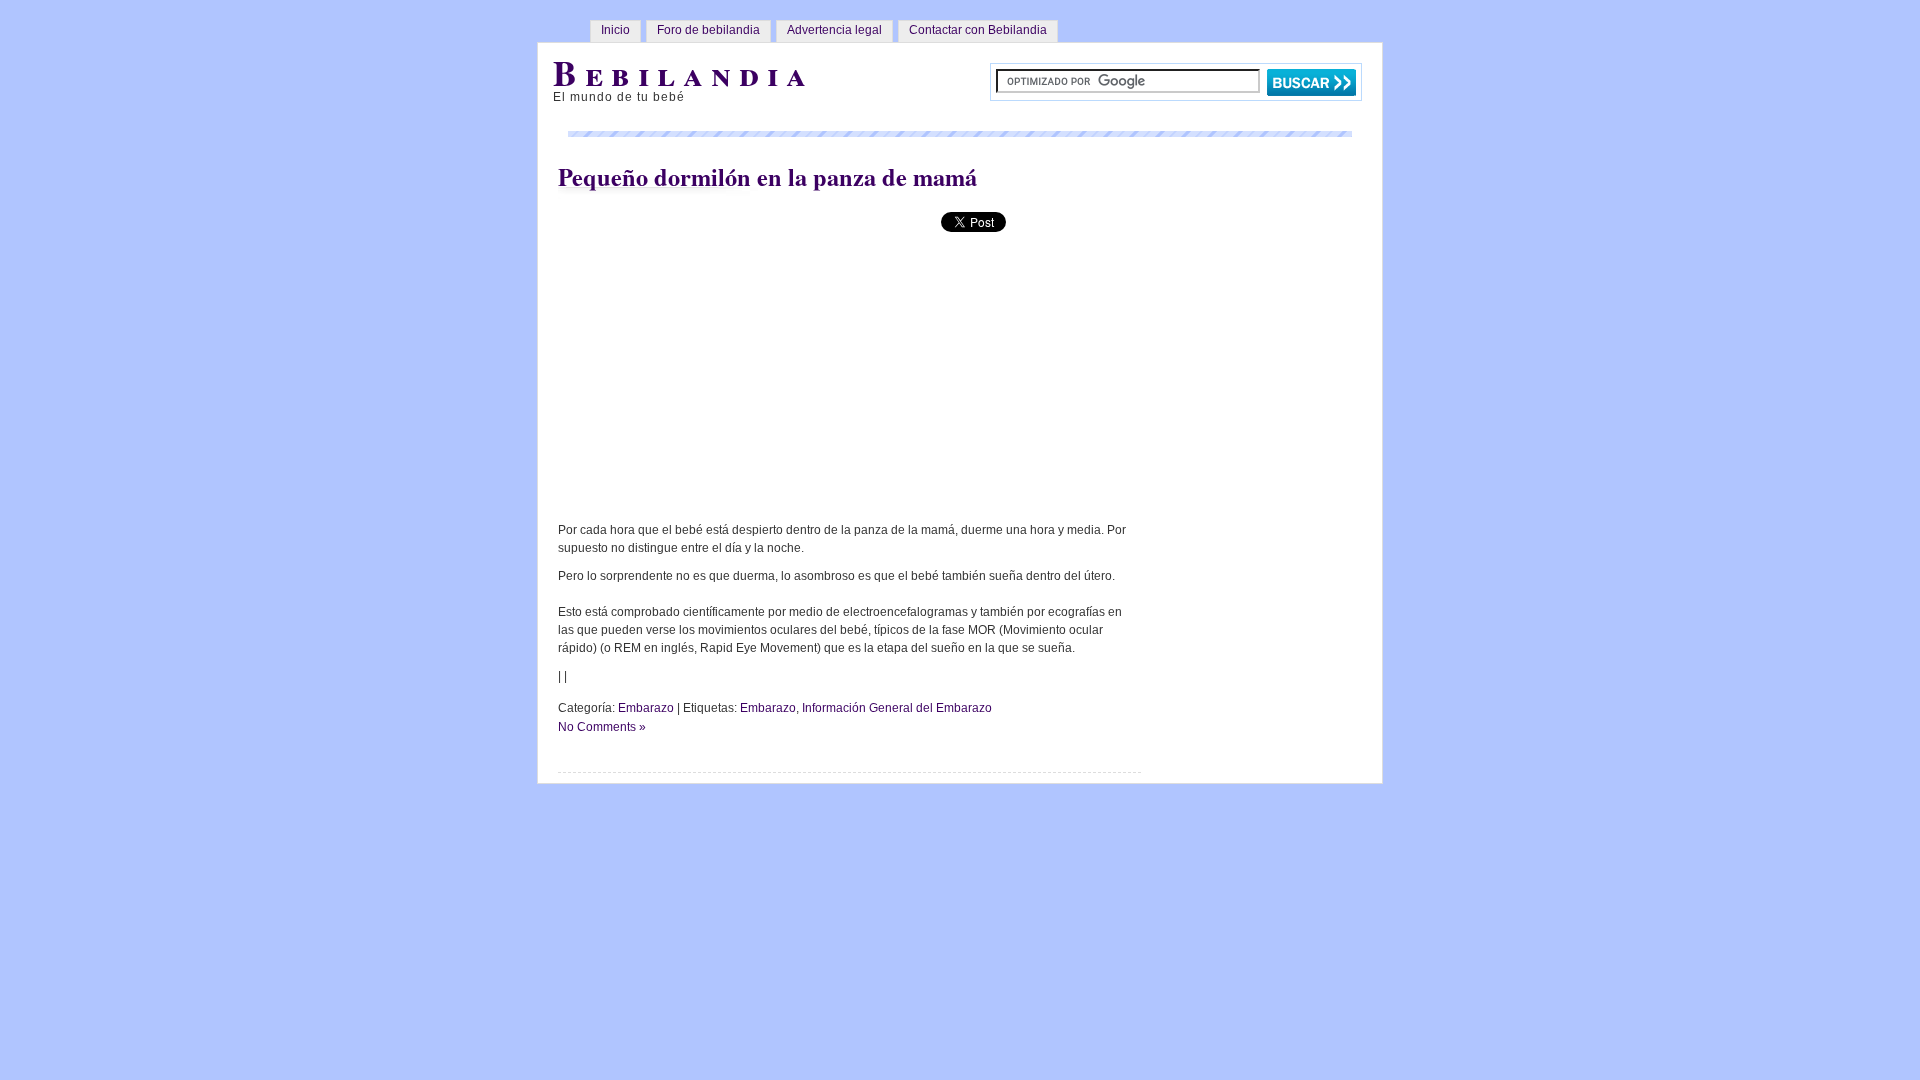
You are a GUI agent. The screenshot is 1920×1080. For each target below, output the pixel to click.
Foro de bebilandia (708, 30)
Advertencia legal (834, 30)
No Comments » (602, 727)
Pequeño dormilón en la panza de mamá (767, 176)
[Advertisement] (731, 349)
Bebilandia (683, 72)
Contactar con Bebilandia (978, 30)
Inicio (615, 30)
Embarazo (646, 708)
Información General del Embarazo (897, 708)
